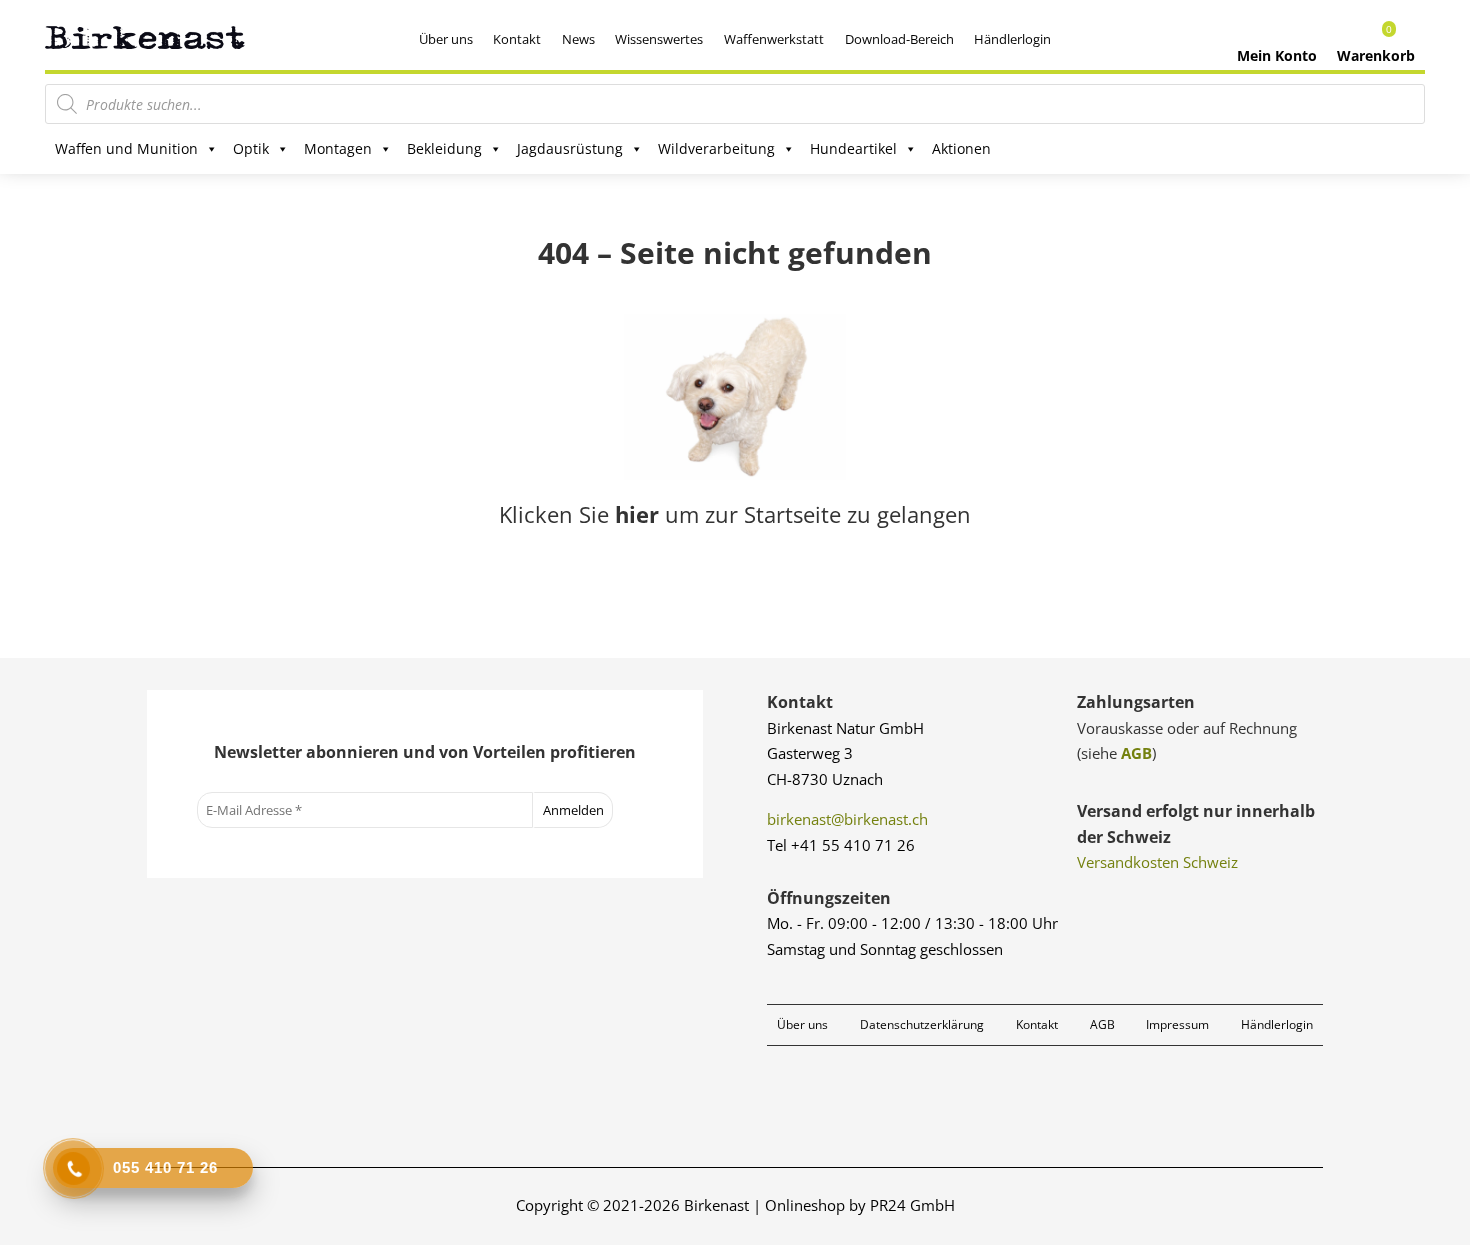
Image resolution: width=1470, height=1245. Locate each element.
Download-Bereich (899, 39)
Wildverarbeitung (716, 148)
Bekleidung (444, 148)
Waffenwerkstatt (774, 39)
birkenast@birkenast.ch (847, 819)
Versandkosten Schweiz (1157, 862)
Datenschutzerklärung (922, 1024)
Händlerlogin (1012, 39)
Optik (251, 148)
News (578, 39)
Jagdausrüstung (570, 148)
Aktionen (961, 148)
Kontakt (517, 39)
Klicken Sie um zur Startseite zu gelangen (735, 514)
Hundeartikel (853, 148)
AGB (1136, 753)
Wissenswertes (659, 39)
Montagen (338, 148)
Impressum (1177, 1024)
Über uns (446, 39)
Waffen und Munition (126, 148)
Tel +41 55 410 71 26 (841, 845)
